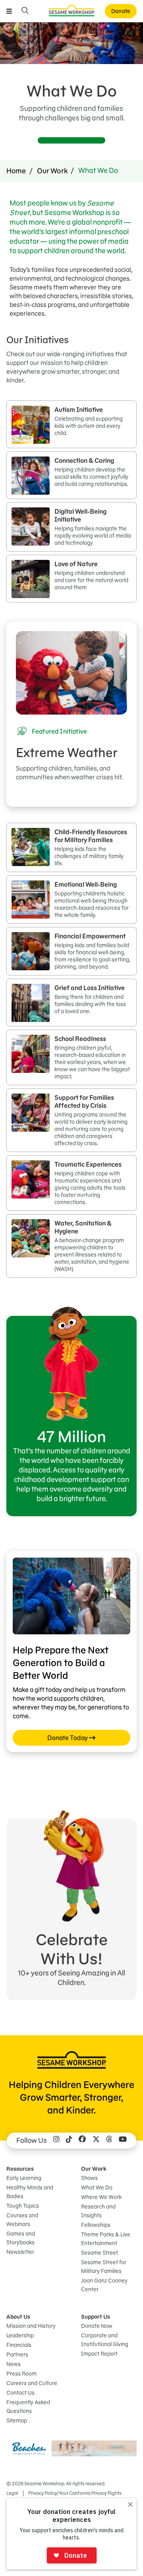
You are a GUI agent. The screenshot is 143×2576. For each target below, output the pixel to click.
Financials (19, 2345)
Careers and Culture (32, 2383)
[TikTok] (69, 2141)
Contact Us (20, 2393)
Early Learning (24, 2178)
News (14, 2364)
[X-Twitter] (96, 2141)
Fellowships (96, 2225)
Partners (17, 2355)
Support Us (96, 2317)
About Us (18, 2317)
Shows (89, 2178)
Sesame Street (100, 2253)
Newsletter (20, 2252)
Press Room (21, 2374)
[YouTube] (123, 2141)
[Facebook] (82, 2141)
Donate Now (97, 2326)
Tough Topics (23, 2206)
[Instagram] (56, 2141)
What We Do (97, 2187)
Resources (20, 2169)
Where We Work (101, 2197)
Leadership (20, 2335)
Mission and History (31, 2326)
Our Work (52, 171)
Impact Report (99, 2354)
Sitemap (17, 2421)
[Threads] (109, 2141)
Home (16, 171)
